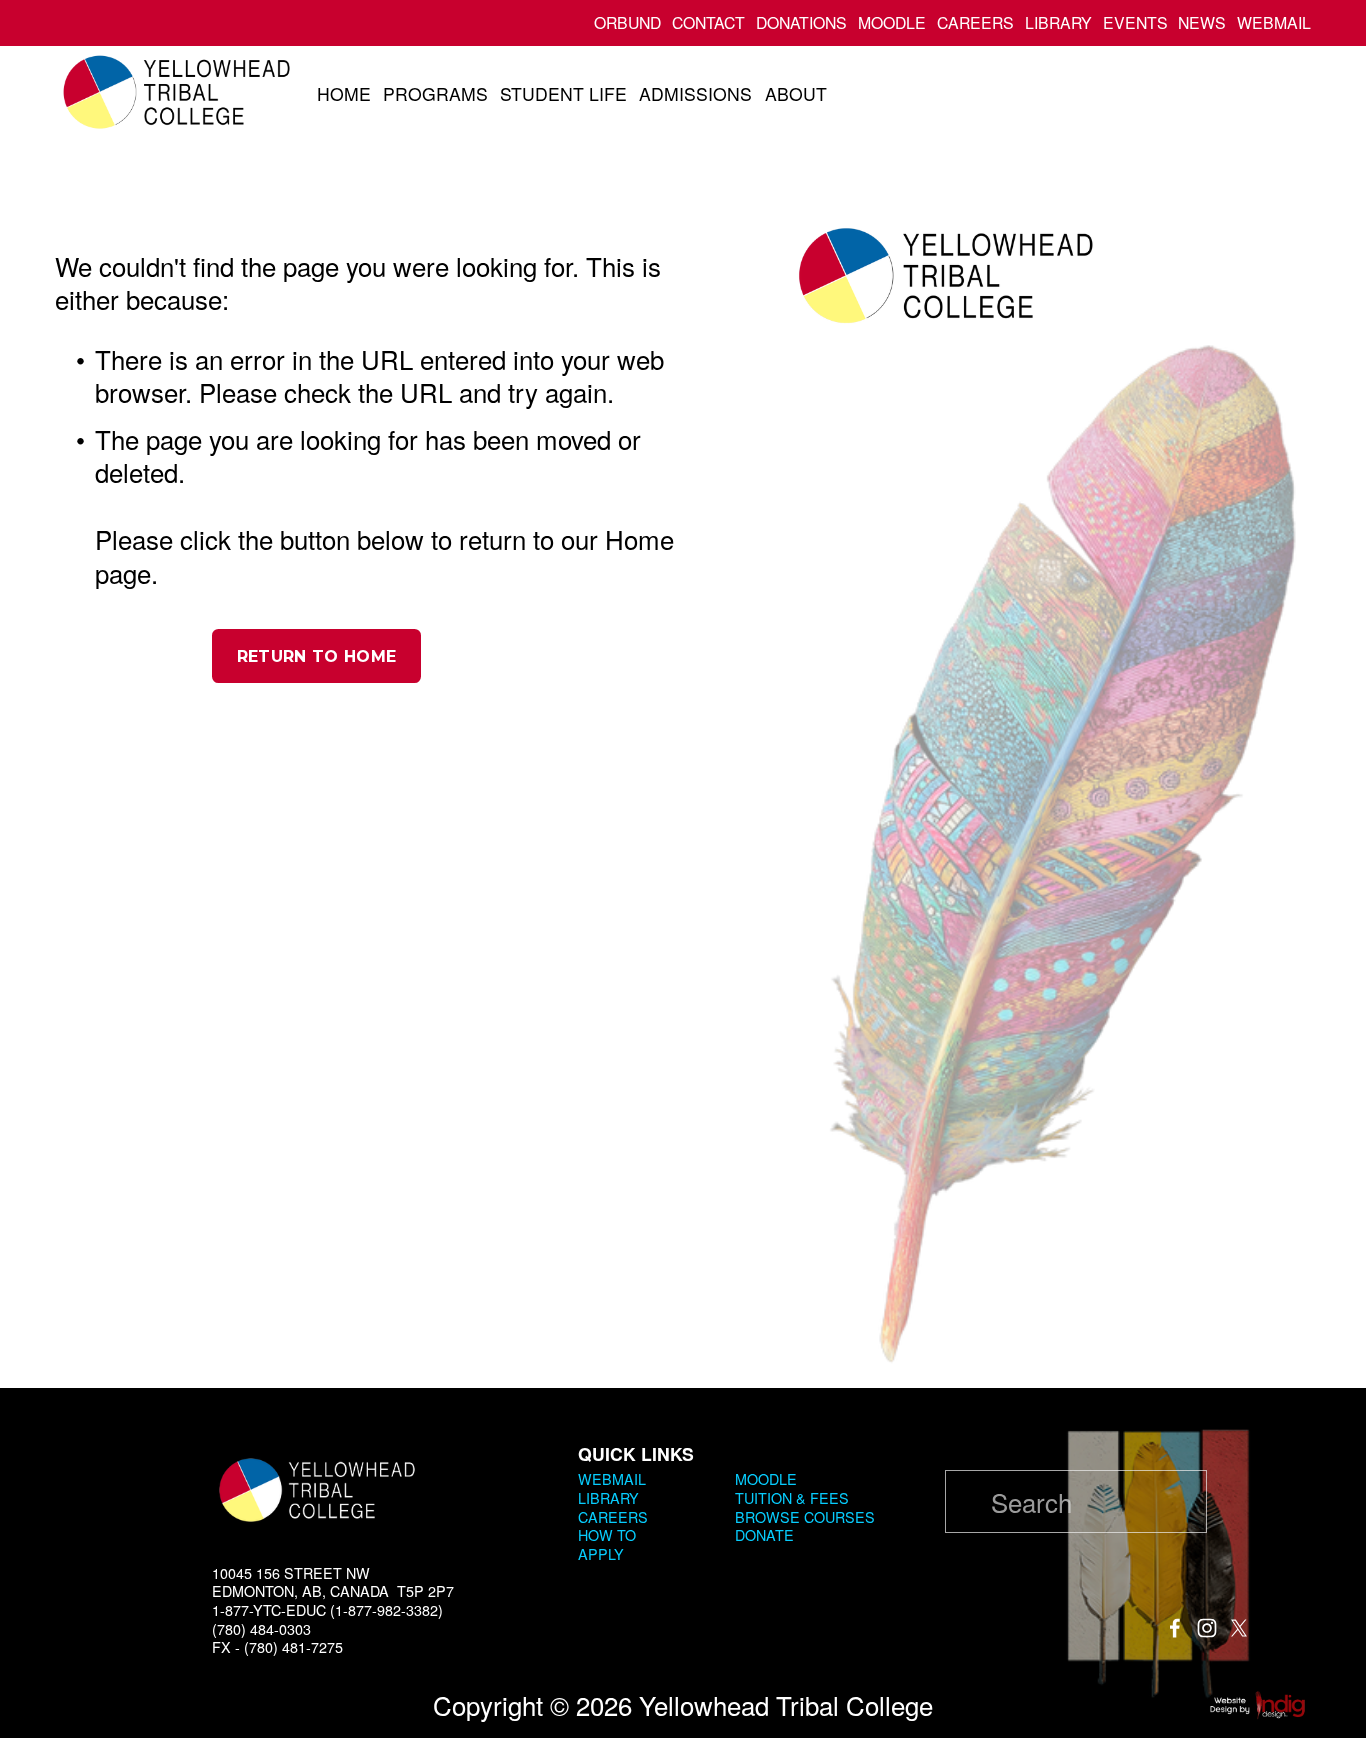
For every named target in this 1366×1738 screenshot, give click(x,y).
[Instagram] (1207, 1628)
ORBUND (627, 22)
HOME (344, 93)
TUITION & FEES (792, 1498)
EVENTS (1135, 22)
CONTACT (708, 22)
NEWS (1202, 22)
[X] (1239, 1628)
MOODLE (892, 22)
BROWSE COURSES (805, 1517)
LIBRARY (1058, 22)
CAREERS (975, 22)
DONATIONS (801, 22)
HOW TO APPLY (607, 1544)
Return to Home (316, 656)
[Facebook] (1175, 1628)
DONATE (764, 1535)
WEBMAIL (1274, 22)
